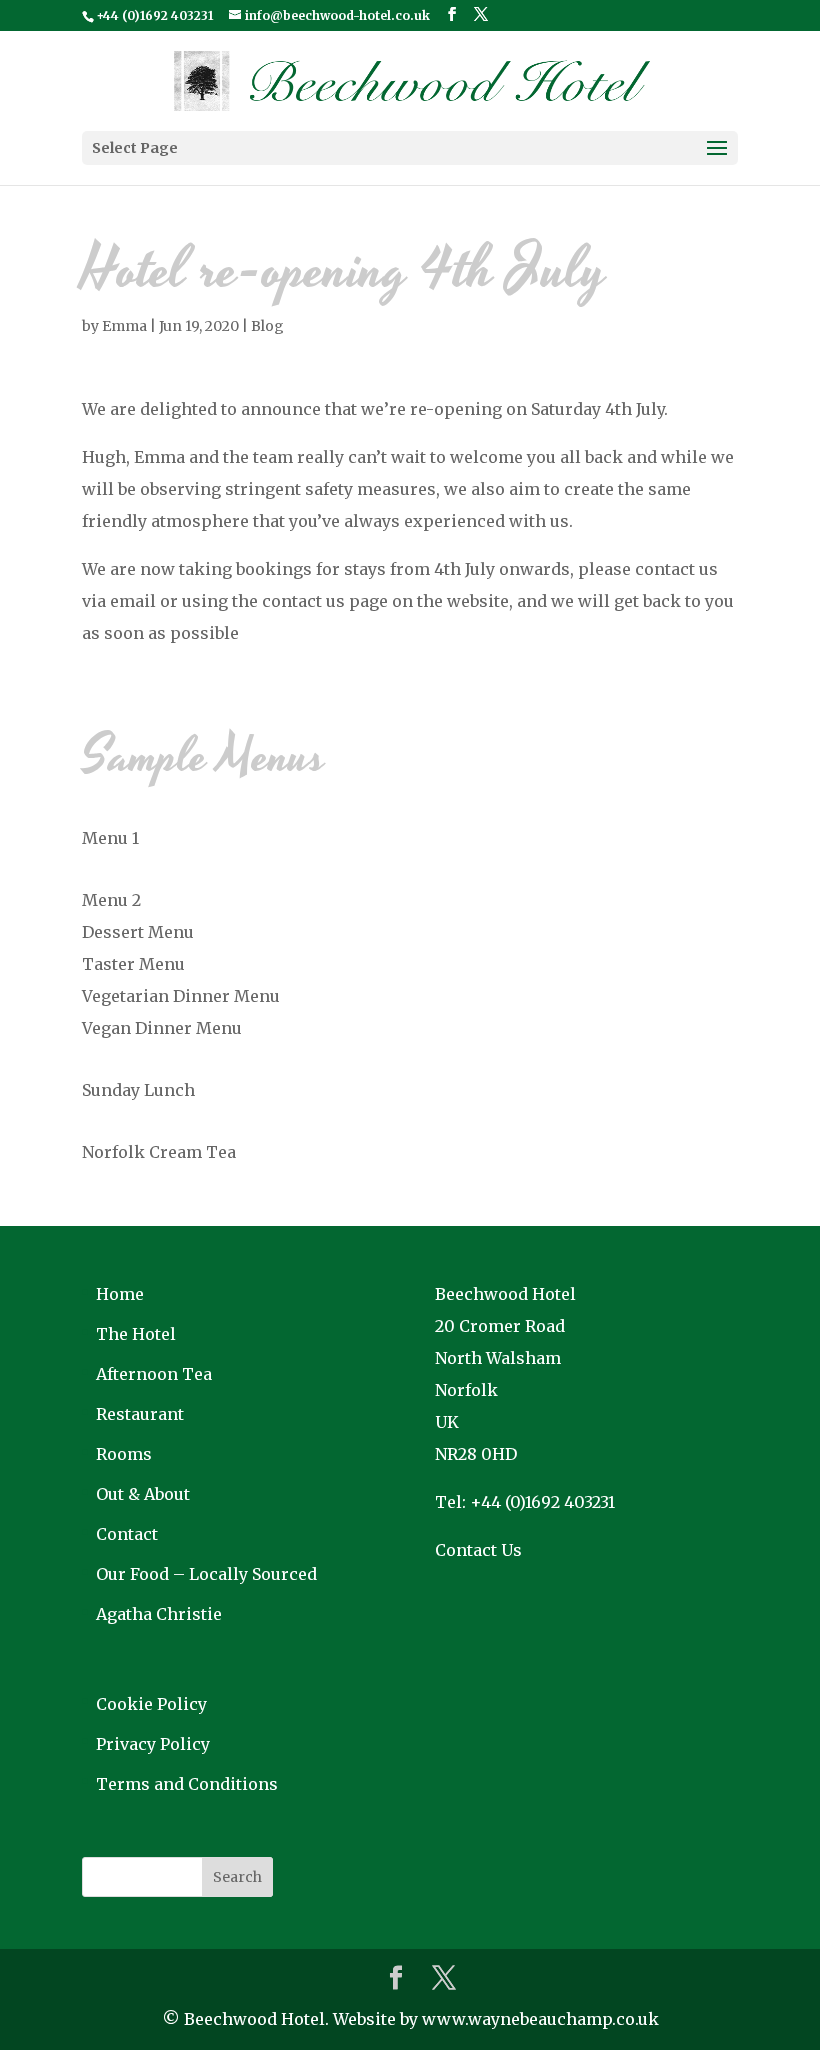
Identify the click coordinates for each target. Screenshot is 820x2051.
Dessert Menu (138, 932)
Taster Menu (133, 964)
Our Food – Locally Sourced (206, 1574)
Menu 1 (110, 838)
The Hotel (136, 1334)
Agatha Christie (159, 1614)
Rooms (124, 1454)
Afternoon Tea (154, 1374)
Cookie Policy (151, 1704)
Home (120, 1294)
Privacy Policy (153, 1744)
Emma (124, 326)
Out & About (143, 1494)
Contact (127, 1534)
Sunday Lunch (138, 1090)
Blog (267, 326)
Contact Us (478, 1550)
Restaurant (140, 1414)
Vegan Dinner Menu (162, 1028)
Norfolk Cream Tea (159, 1152)
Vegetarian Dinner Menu (181, 996)
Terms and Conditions (187, 1784)
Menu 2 (111, 900)
